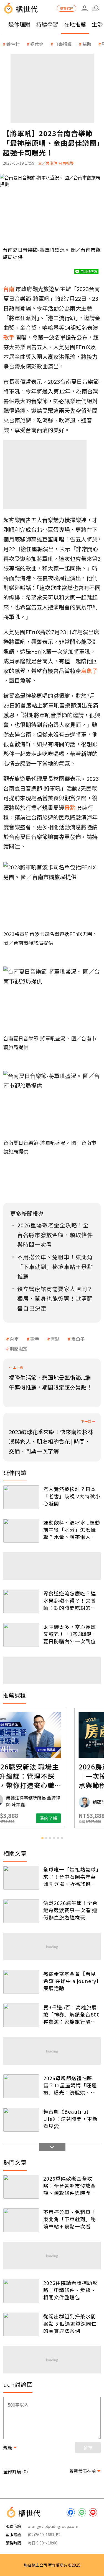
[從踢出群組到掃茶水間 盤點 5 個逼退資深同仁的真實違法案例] (21, 2324)
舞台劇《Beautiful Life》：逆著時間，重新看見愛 (70, 2119)
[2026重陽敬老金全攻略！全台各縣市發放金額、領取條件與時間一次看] (21, 2187)
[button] (96, 8)
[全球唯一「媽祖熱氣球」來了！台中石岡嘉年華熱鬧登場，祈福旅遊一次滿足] (21, 1878)
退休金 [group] (37, 44)
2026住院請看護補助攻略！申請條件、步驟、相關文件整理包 (70, 2290)
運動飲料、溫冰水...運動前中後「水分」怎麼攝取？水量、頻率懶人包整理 (72, 1530)
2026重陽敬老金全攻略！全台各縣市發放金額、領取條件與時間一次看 (70, 2186)
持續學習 (47, 24)
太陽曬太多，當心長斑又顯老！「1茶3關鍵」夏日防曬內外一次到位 (70, 1634)
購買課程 (67, 8)
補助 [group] (87, 44)
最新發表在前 (83, 2471)
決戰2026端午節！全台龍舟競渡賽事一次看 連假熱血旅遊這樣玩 (70, 1910)
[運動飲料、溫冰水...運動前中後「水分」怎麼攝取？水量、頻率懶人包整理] (21, 1531)
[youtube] (93, 2512)
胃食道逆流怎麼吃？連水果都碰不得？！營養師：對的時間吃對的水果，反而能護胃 (70, 1600)
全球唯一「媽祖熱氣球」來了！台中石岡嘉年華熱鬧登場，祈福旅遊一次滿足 (71, 1877)
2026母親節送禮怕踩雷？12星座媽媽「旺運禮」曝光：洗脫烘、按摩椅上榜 (70, 2085)
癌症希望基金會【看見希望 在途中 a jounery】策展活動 (71, 1981)
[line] (82, 2512)
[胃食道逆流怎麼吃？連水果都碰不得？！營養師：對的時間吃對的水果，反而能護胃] (21, 1601)
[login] (85, 8)
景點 (55, 1339)
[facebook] (71, 2512)
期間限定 (19, 1349)
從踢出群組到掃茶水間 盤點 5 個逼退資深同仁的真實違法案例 (70, 2323)
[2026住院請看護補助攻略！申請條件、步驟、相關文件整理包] (21, 2291)
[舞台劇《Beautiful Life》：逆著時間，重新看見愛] (21, 2120)
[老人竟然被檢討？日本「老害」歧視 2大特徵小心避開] (21, 1497)
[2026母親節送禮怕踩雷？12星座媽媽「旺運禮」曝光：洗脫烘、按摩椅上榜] (21, 2086)
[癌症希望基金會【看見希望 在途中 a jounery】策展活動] (21, 1982)
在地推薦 (75, 24)
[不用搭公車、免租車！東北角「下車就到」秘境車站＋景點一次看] (21, 2220)
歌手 (35, 1339)
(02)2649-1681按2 (44, 2534)
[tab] (42, 1838)
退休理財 (19, 24)
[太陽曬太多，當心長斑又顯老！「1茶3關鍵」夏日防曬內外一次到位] (21, 1635)
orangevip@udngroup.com (53, 2526)
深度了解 (74, 1818)
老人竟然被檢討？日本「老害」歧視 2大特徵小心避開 (72, 1496)
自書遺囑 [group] (63, 44)
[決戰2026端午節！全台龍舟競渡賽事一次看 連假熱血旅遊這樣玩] (21, 1911)
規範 (8, 2447)
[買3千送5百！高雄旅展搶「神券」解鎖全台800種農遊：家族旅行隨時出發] (21, 2015)
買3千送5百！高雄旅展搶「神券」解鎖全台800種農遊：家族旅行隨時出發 (72, 2014)
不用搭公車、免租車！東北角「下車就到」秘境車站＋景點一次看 (70, 2219)
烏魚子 (78, 1339)
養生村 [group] (13, 44)
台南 (14, 1339)
